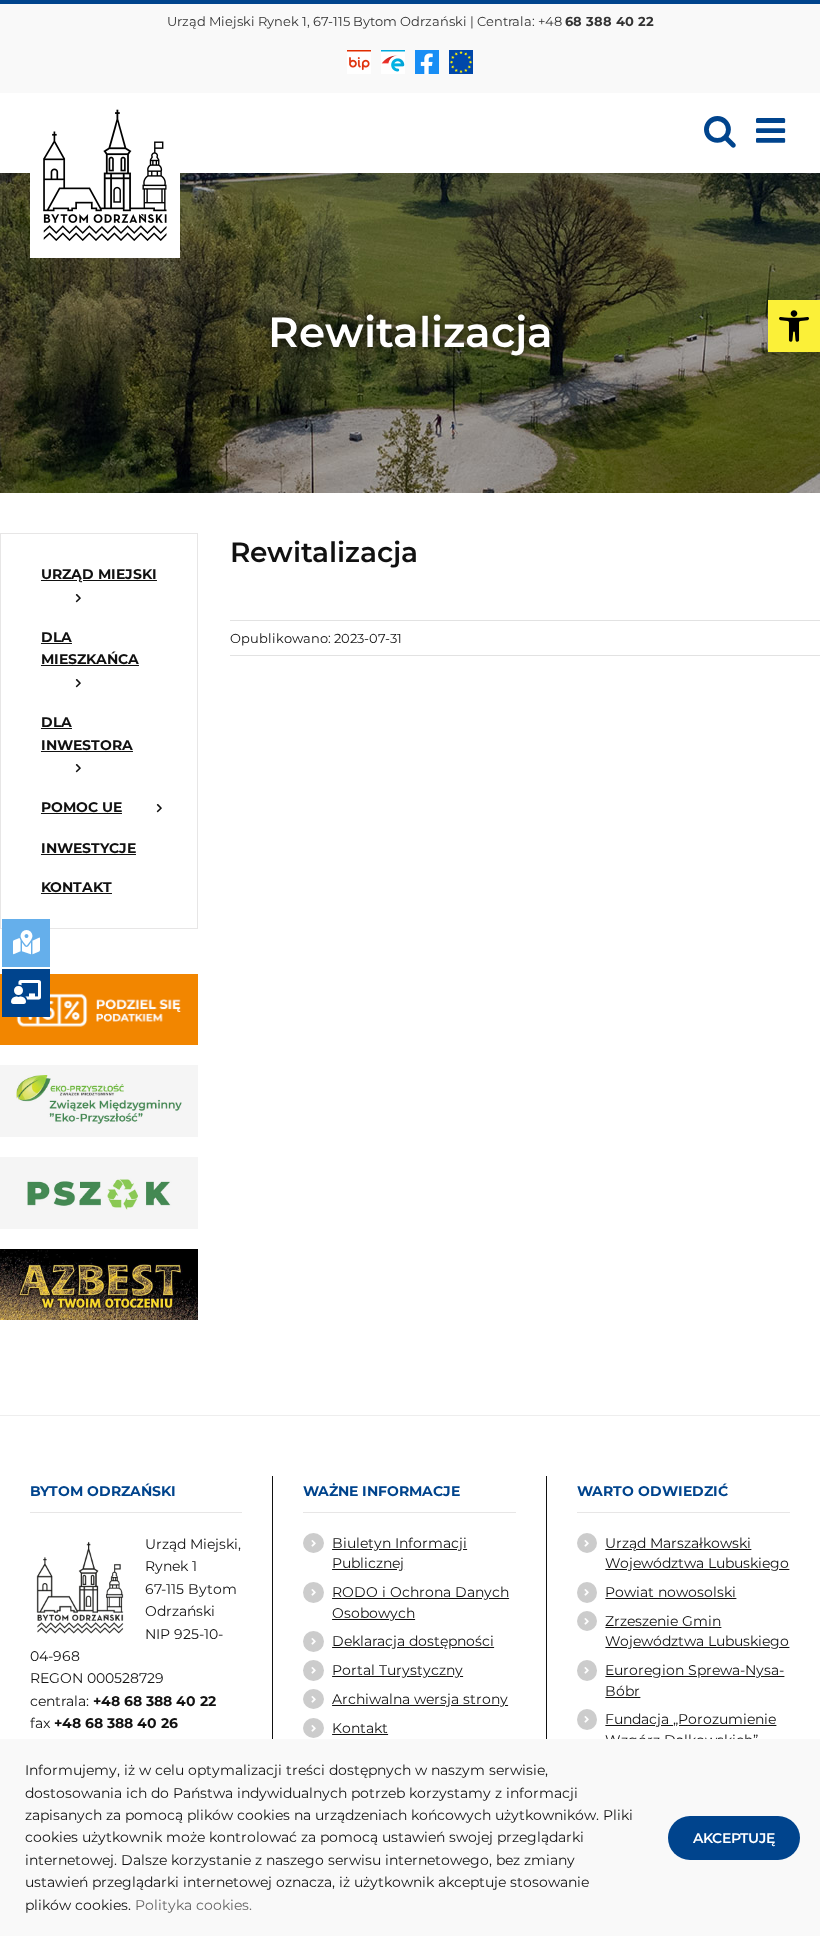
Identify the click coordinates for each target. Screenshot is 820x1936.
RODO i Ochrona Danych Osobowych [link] (420, 1602)
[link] (794, 326)
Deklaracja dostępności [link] (413, 1641)
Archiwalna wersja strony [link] (420, 1699)
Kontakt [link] (360, 1728)
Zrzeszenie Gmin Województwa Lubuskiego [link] (697, 1631)
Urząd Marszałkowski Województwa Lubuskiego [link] (697, 1553)
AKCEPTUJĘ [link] (734, 1838)
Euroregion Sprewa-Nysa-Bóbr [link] (694, 1680)
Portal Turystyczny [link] (397, 1670)
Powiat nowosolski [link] (670, 1592)
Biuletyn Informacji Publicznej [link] (399, 1553)
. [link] (250, 1905)
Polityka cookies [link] (192, 1905)
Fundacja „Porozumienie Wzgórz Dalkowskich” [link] (690, 1729)
